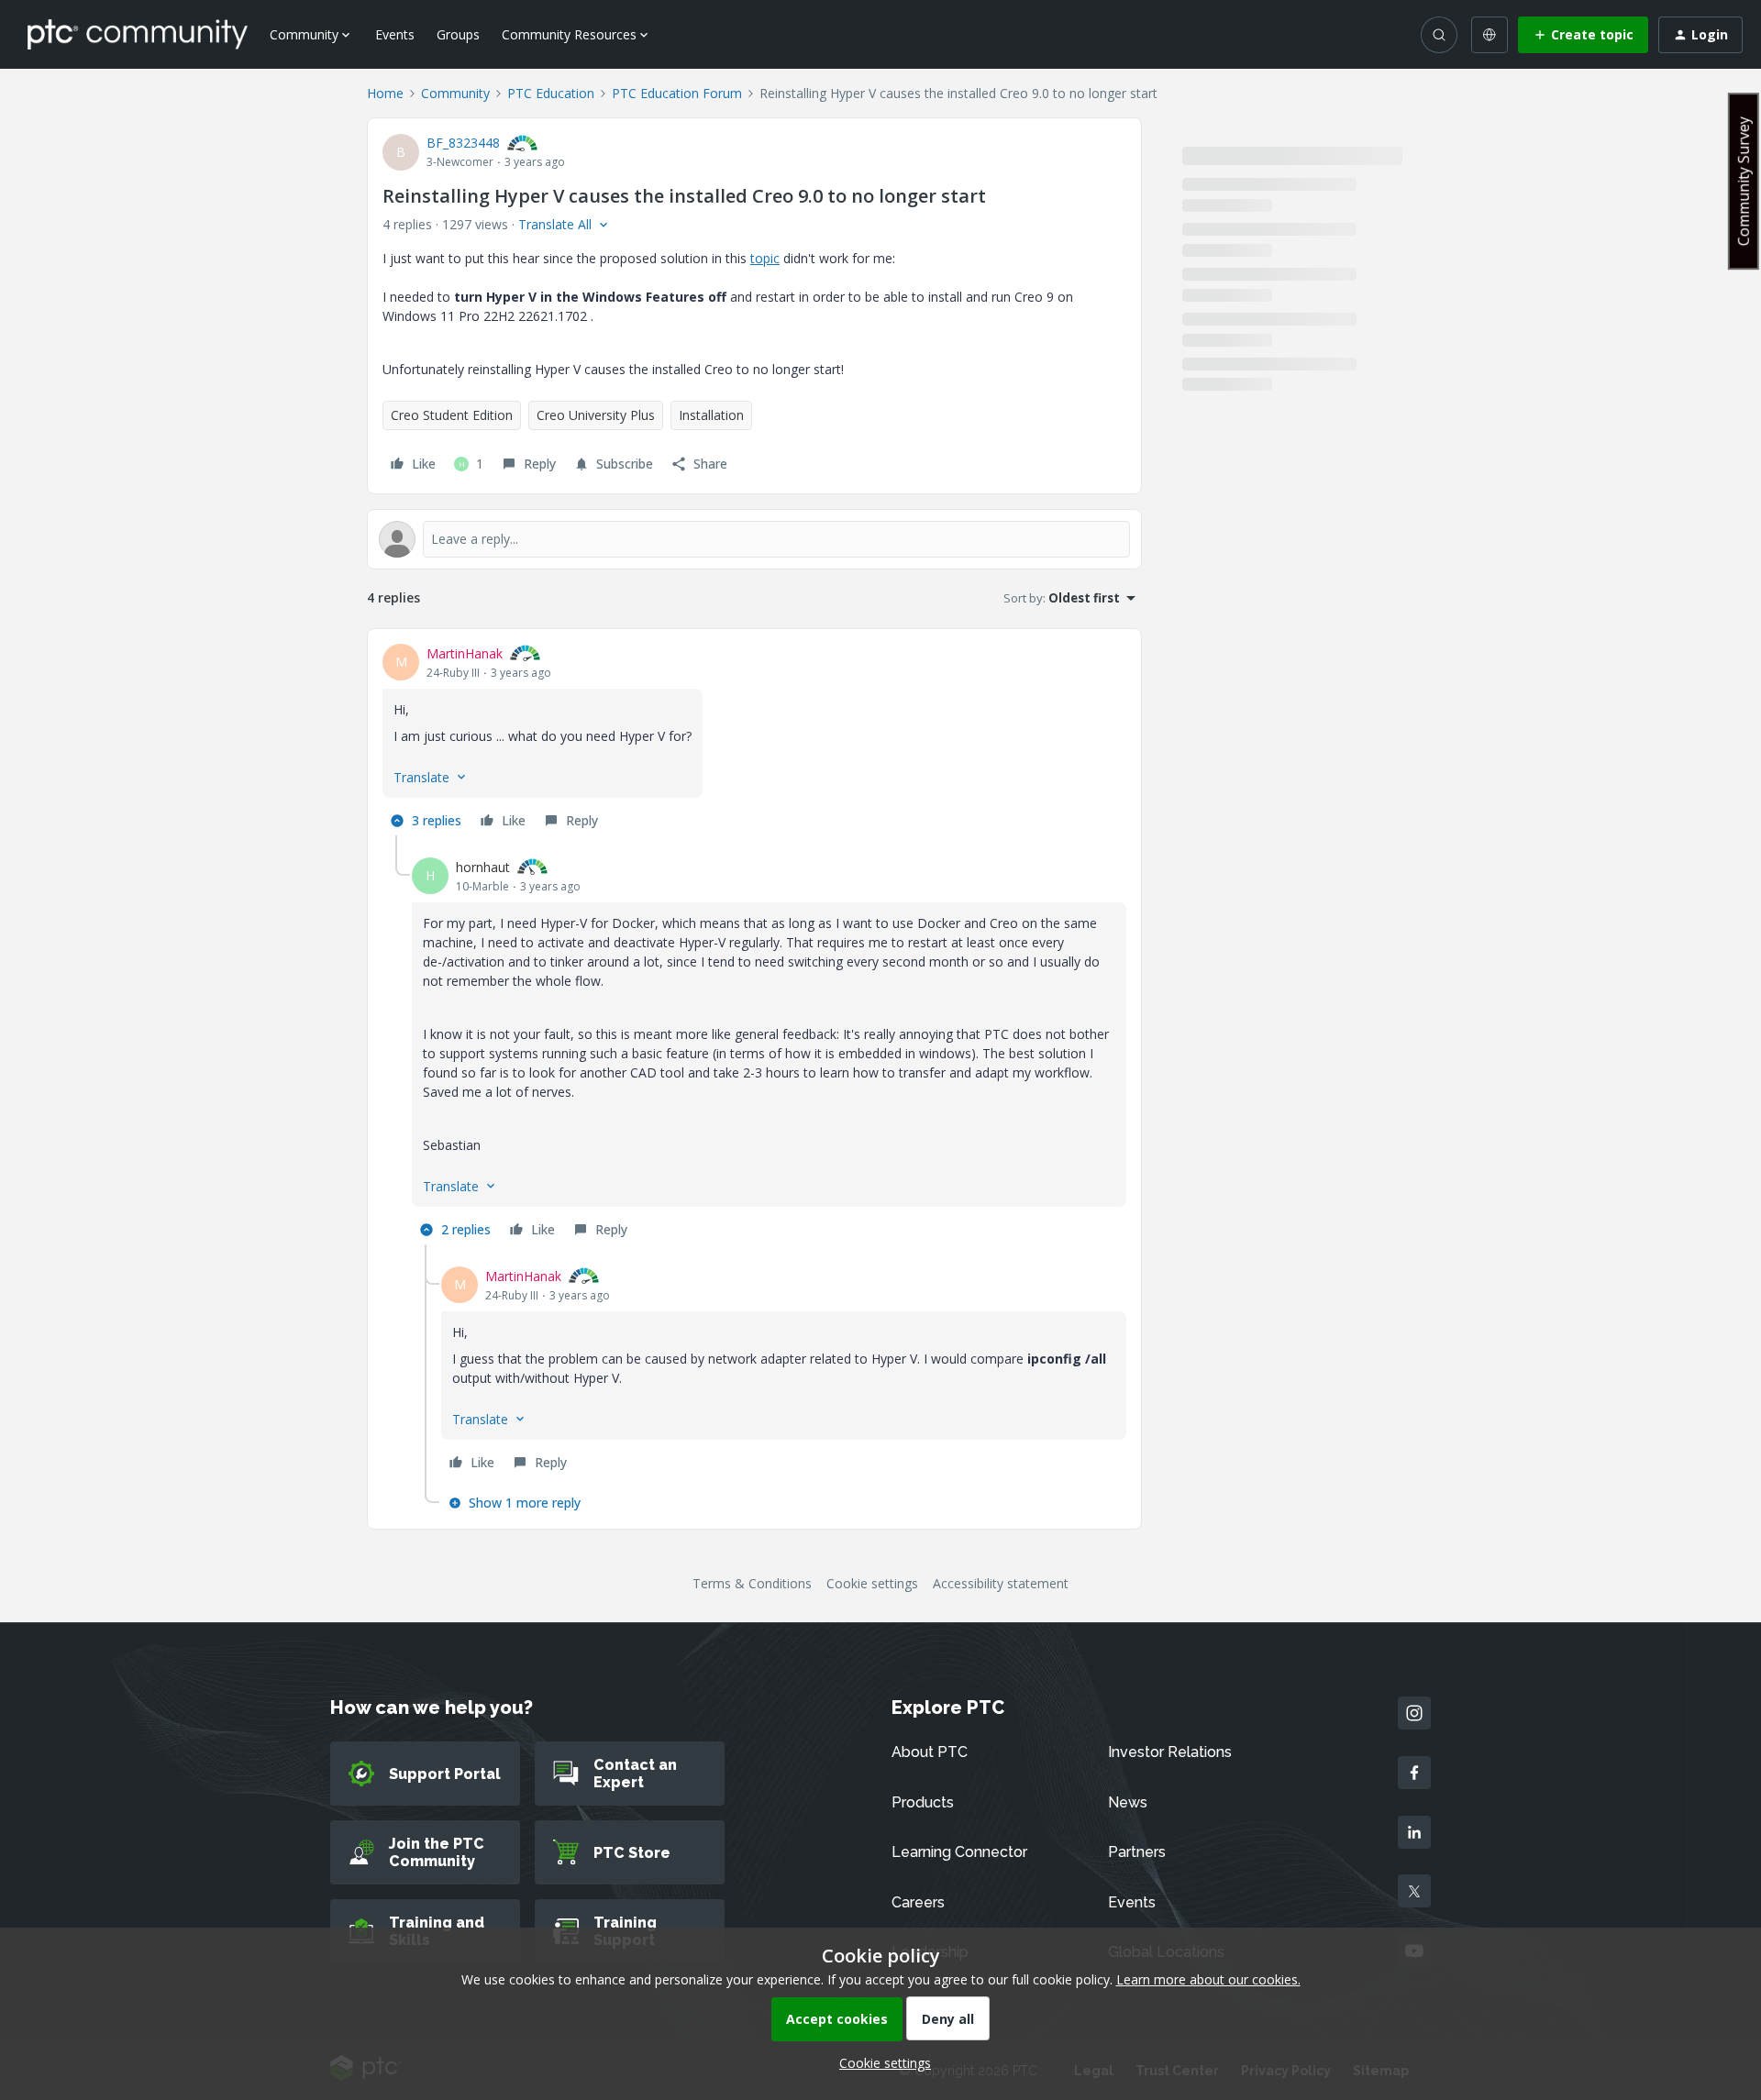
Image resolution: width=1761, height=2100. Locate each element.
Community (455, 93)
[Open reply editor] (754, 539)
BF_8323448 (463, 143)
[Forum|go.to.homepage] (138, 34)
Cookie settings (872, 1583)
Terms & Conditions (752, 1583)
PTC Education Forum (677, 93)
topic (765, 258)
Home (385, 93)
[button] (1583, 35)
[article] (754, 740)
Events (395, 34)
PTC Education (551, 93)
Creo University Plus (596, 415)
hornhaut (483, 867)
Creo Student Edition (452, 415)
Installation (711, 415)
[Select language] (1490, 35)
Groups (458, 34)
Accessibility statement (1001, 1583)
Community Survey (1744, 181)
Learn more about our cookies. (1208, 1979)
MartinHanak (465, 653)
